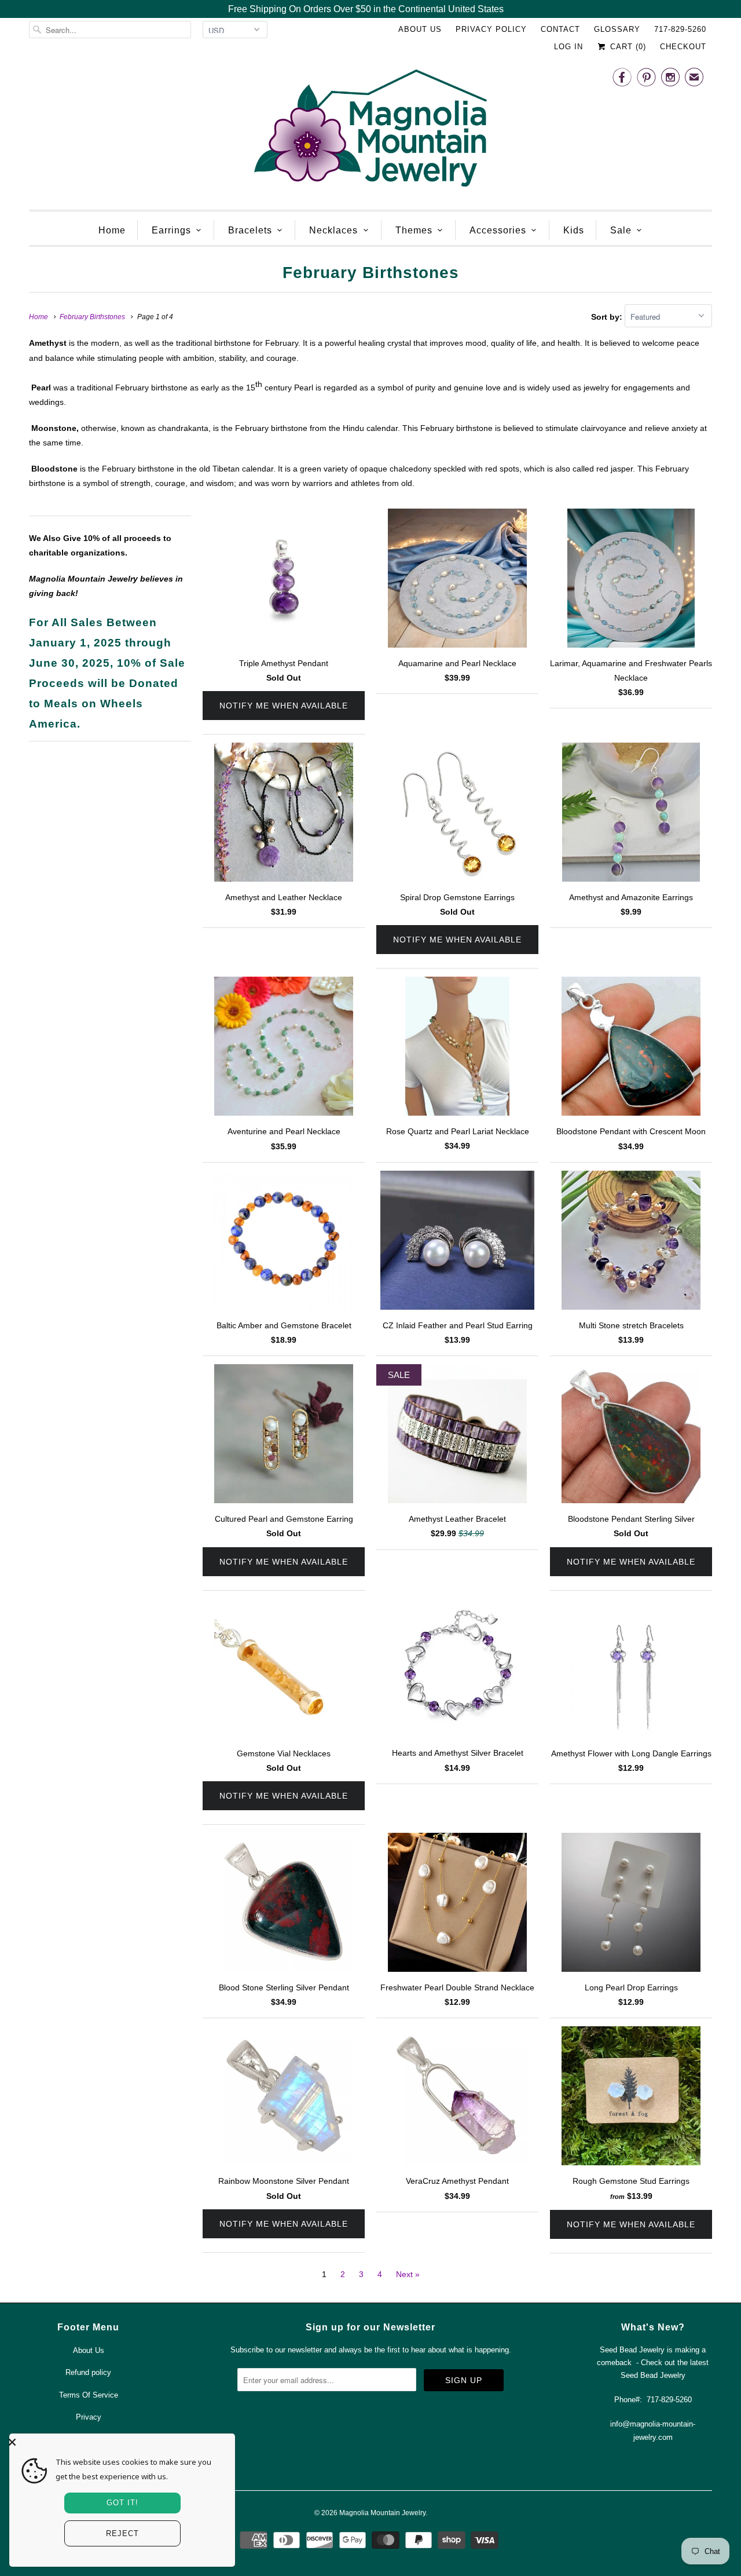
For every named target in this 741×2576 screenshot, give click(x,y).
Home (112, 230)
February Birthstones (371, 273)
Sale (621, 230)
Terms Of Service (89, 2395)
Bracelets (250, 230)
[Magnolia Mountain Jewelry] (370, 131)
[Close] (119, 2442)
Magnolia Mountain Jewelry (382, 2513)
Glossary (617, 29)
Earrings (171, 230)
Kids (574, 230)
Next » (408, 2274)
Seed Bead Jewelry (653, 2375)
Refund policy (88, 2372)
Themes (414, 230)
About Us (420, 29)
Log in (568, 47)
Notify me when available (284, 706)
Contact (560, 29)
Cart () (627, 47)
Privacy (89, 2417)
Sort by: (608, 317)
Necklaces (333, 230)
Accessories (498, 230)
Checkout (683, 47)
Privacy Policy (491, 29)
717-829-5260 (680, 29)
